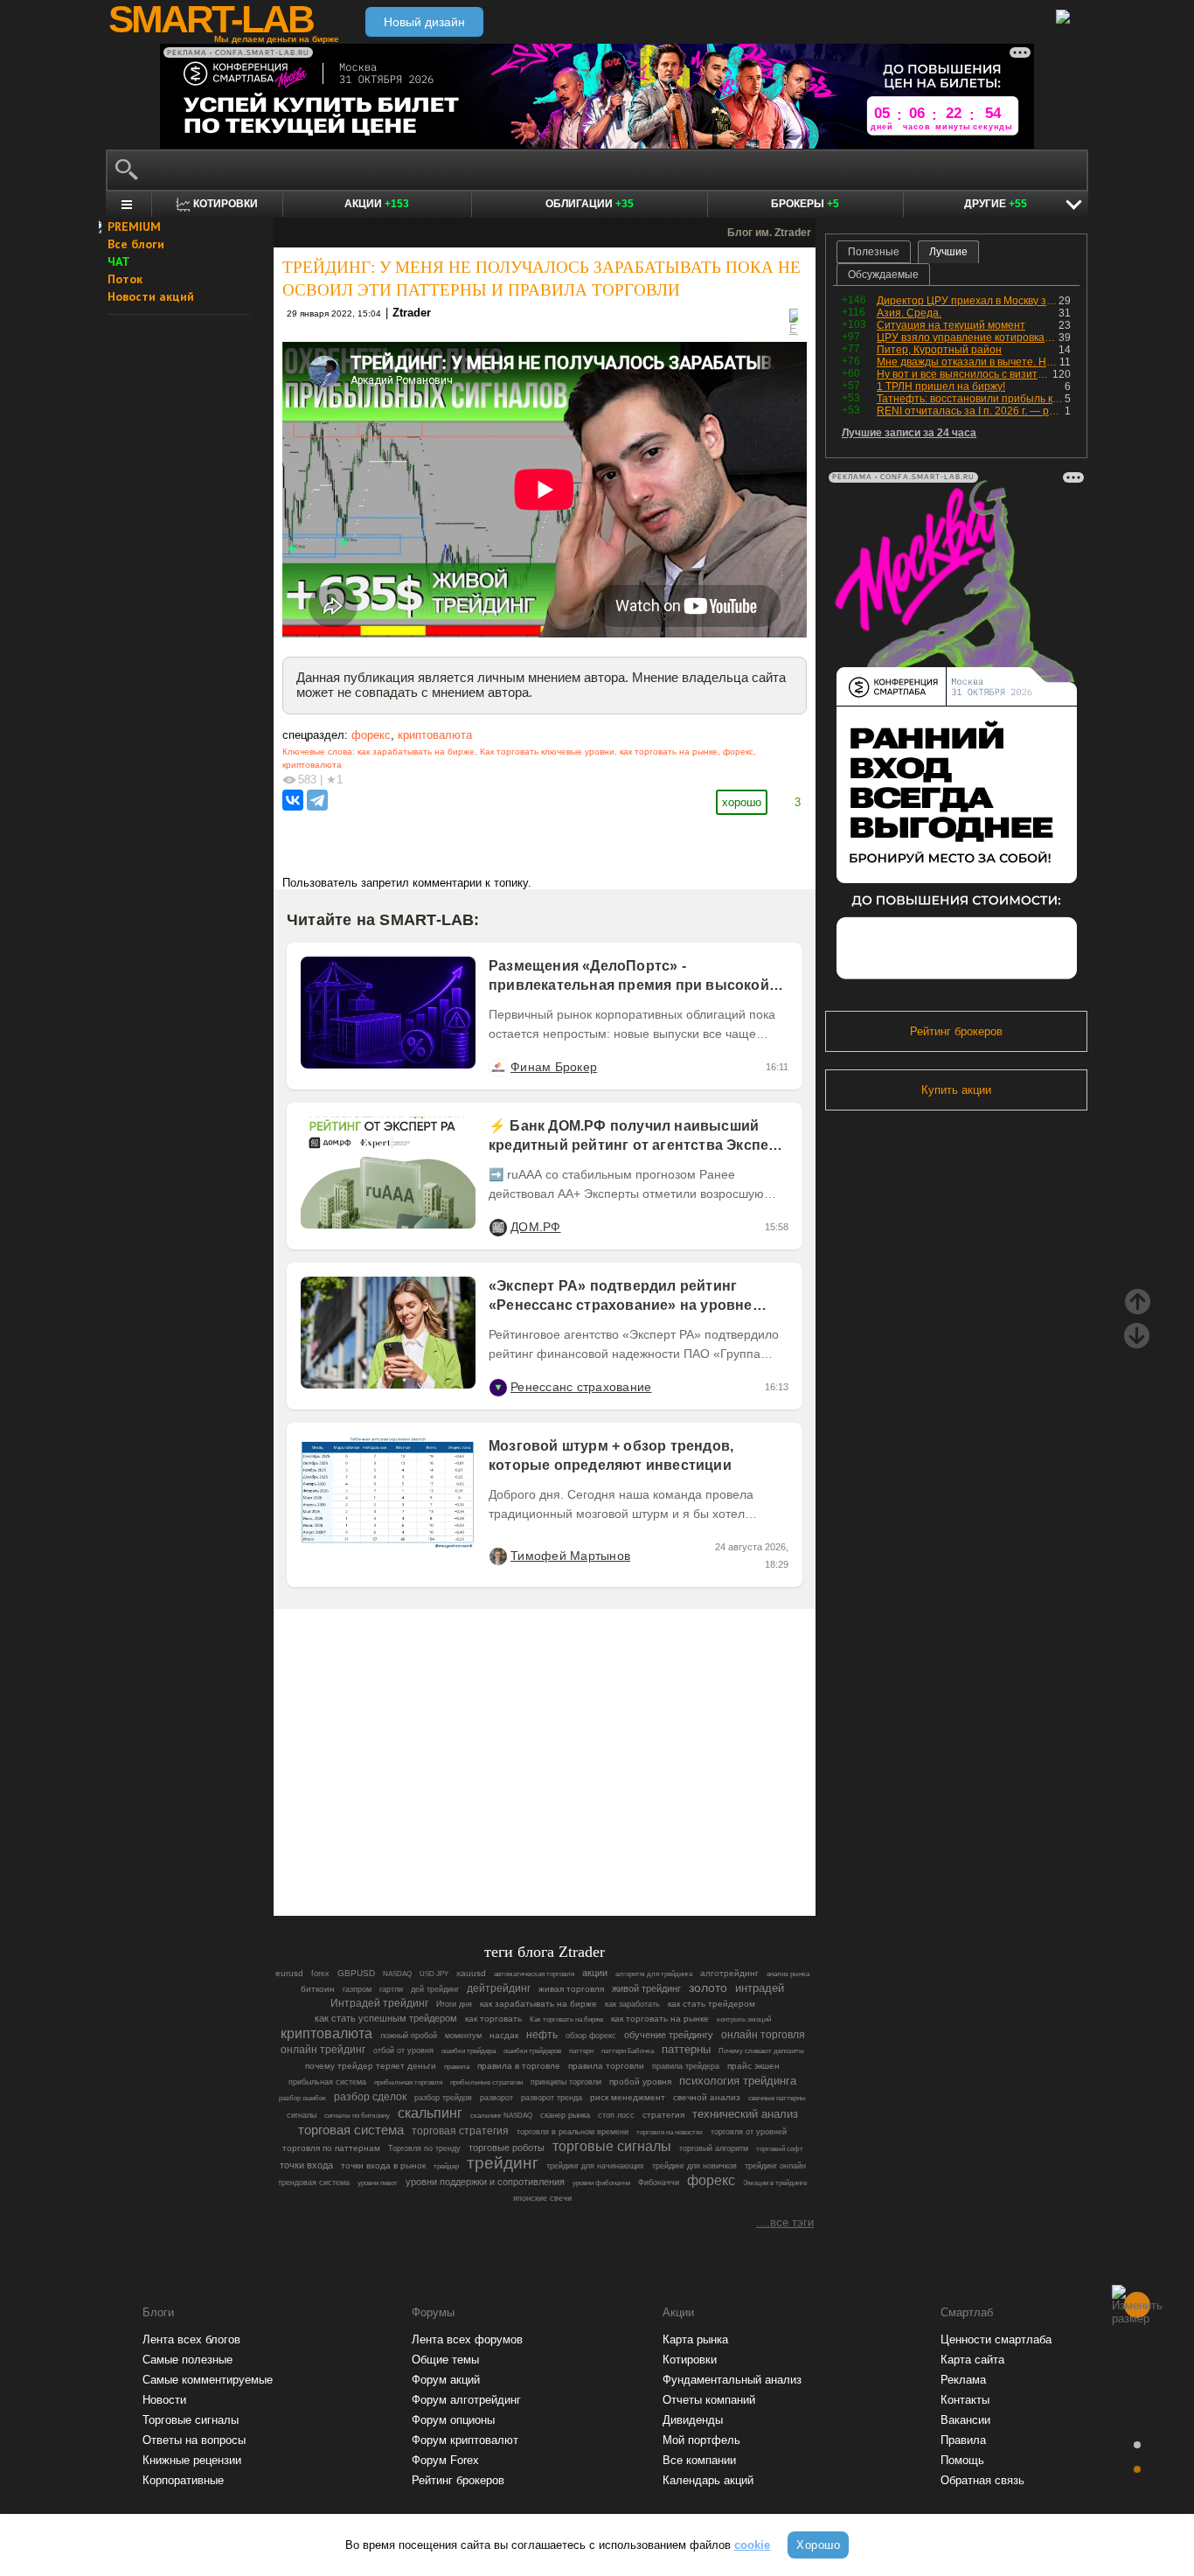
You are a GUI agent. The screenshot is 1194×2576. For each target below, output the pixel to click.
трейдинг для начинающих (595, 2166)
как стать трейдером (712, 2004)
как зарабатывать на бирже (416, 752)
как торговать (493, 2019)
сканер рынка (565, 2115)
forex (320, 1974)
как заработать (632, 2004)
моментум (463, 2036)
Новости (164, 2400)
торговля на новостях (670, 2132)
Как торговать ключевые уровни (547, 752)
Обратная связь (982, 2480)
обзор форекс (591, 2036)
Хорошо (818, 2545)
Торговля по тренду (424, 2148)
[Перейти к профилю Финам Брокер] (497, 1067)
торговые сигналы (612, 2146)
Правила (963, 2440)
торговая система (351, 2130)
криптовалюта (435, 735)
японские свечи (542, 2198)
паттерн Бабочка (628, 2051)
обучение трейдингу (669, 2035)
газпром (357, 1989)
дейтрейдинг (499, 1988)
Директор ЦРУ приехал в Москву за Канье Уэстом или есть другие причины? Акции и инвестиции (968, 301)
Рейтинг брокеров (956, 1031)
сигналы (302, 2115)
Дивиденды (693, 2420)
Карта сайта (972, 2360)
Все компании (699, 2460)
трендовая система (314, 2183)
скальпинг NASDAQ (501, 2116)
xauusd (471, 1973)
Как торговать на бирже (566, 2019)
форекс (371, 735)
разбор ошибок (302, 2098)
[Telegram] (317, 800)
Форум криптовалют (465, 2440)
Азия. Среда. (909, 313)
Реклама (963, 2380)
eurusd (289, 1973)
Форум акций (446, 2380)
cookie (752, 2545)
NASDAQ (397, 1974)
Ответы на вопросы (194, 2440)
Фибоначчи (659, 2183)
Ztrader (412, 313)
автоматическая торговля (534, 1974)
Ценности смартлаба (996, 2339)
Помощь (962, 2460)
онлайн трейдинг (323, 2050)
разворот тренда (552, 2098)
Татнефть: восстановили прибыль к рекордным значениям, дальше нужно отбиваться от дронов (971, 399)
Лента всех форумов (467, 2339)
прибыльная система (327, 2082)
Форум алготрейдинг (466, 2400)
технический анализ (745, 2114)
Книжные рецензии (192, 2460)
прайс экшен (753, 2066)
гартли (391, 1989)
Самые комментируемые (208, 2380)
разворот (496, 2098)
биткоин (318, 1989)
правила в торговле (519, 2066)
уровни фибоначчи (601, 2183)
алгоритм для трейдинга (654, 1974)
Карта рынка (695, 2339)
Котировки (690, 2360)
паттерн (581, 2051)
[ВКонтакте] (293, 800)
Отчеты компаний (709, 2400)
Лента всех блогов (191, 2339)
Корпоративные (183, 2480)
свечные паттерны (777, 2098)
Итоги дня (454, 2004)
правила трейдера (686, 2066)
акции (595, 1973)
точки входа (306, 2165)
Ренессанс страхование (581, 1387)
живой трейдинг (646, 1988)
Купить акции (956, 1090)
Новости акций (151, 296)
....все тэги (785, 2222)
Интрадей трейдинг (379, 2003)
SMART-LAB (211, 19)
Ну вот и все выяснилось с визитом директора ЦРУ (965, 374)
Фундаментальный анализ (732, 2380)
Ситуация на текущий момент (951, 325)
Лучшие (948, 252)
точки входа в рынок (383, 2165)
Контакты (965, 2400)
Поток (125, 279)
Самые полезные (187, 2360)
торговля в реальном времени (573, 2132)
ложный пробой (409, 2036)
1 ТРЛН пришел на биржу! (941, 386)
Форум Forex (445, 2460)
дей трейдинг (435, 1989)
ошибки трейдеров (532, 2051)
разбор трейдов (443, 2098)
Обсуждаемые (883, 275)
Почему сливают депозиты (761, 2051)
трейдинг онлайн (775, 2166)
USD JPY (434, 1974)
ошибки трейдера (469, 2051)
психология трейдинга (738, 2081)
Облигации (590, 204)
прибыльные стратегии (486, 2082)
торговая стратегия (460, 2131)
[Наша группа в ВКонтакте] (574, 1855)
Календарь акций (708, 2480)
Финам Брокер (554, 1067)
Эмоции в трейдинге (775, 2183)
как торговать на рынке (669, 752)
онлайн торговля (763, 2034)
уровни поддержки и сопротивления (485, 2182)
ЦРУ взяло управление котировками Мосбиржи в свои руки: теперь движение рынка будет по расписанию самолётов (968, 338)
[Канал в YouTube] (634, 1855)
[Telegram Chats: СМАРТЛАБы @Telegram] (455, 1855)
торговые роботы (507, 2148)
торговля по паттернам (331, 2148)
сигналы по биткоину (357, 2116)
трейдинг (503, 2163)
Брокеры (805, 204)
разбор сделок (370, 2097)
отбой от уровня (403, 2050)
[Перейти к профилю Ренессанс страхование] (497, 1387)
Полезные (874, 252)
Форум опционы (453, 2420)
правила (457, 2067)
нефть (542, 2034)
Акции (377, 204)
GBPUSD (356, 1973)
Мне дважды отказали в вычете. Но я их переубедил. (968, 362)
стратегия (663, 2115)
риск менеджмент (628, 2097)
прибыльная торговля (408, 2082)
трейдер (446, 2166)
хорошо (742, 802)
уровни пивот (378, 2183)
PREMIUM (134, 226)
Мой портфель (701, 2440)
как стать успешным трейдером (386, 2018)
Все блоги (136, 244)
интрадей (760, 1988)
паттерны (686, 2049)
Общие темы (445, 2360)
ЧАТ (119, 261)
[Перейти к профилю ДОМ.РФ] (497, 1227)
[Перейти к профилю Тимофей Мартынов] (497, 1556)
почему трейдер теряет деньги (371, 2066)
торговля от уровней (749, 2132)
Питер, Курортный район (939, 350)
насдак (504, 2035)
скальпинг (430, 2113)
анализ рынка (788, 1974)
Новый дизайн (424, 22)
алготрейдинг (729, 1973)
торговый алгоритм (714, 2148)
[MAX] (515, 1855)
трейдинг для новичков (694, 2166)
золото (708, 1988)
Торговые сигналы (191, 2420)
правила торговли (606, 2066)
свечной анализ (707, 2097)
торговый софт (780, 2149)
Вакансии (965, 2420)
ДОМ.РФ (536, 1227)
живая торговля (571, 1989)
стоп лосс (616, 2115)
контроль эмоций (744, 2019)
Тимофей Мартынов (570, 1556)
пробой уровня (640, 2082)
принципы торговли (566, 2082)
